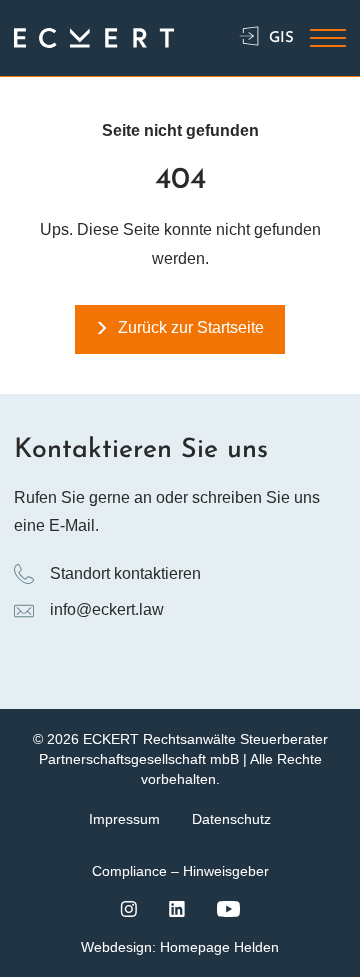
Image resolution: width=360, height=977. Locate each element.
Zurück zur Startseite (191, 327)
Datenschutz (231, 819)
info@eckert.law (107, 609)
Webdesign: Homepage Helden (180, 947)
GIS (281, 38)
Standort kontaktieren (125, 573)
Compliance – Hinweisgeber (180, 871)
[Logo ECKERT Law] (94, 38)
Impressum (124, 819)
